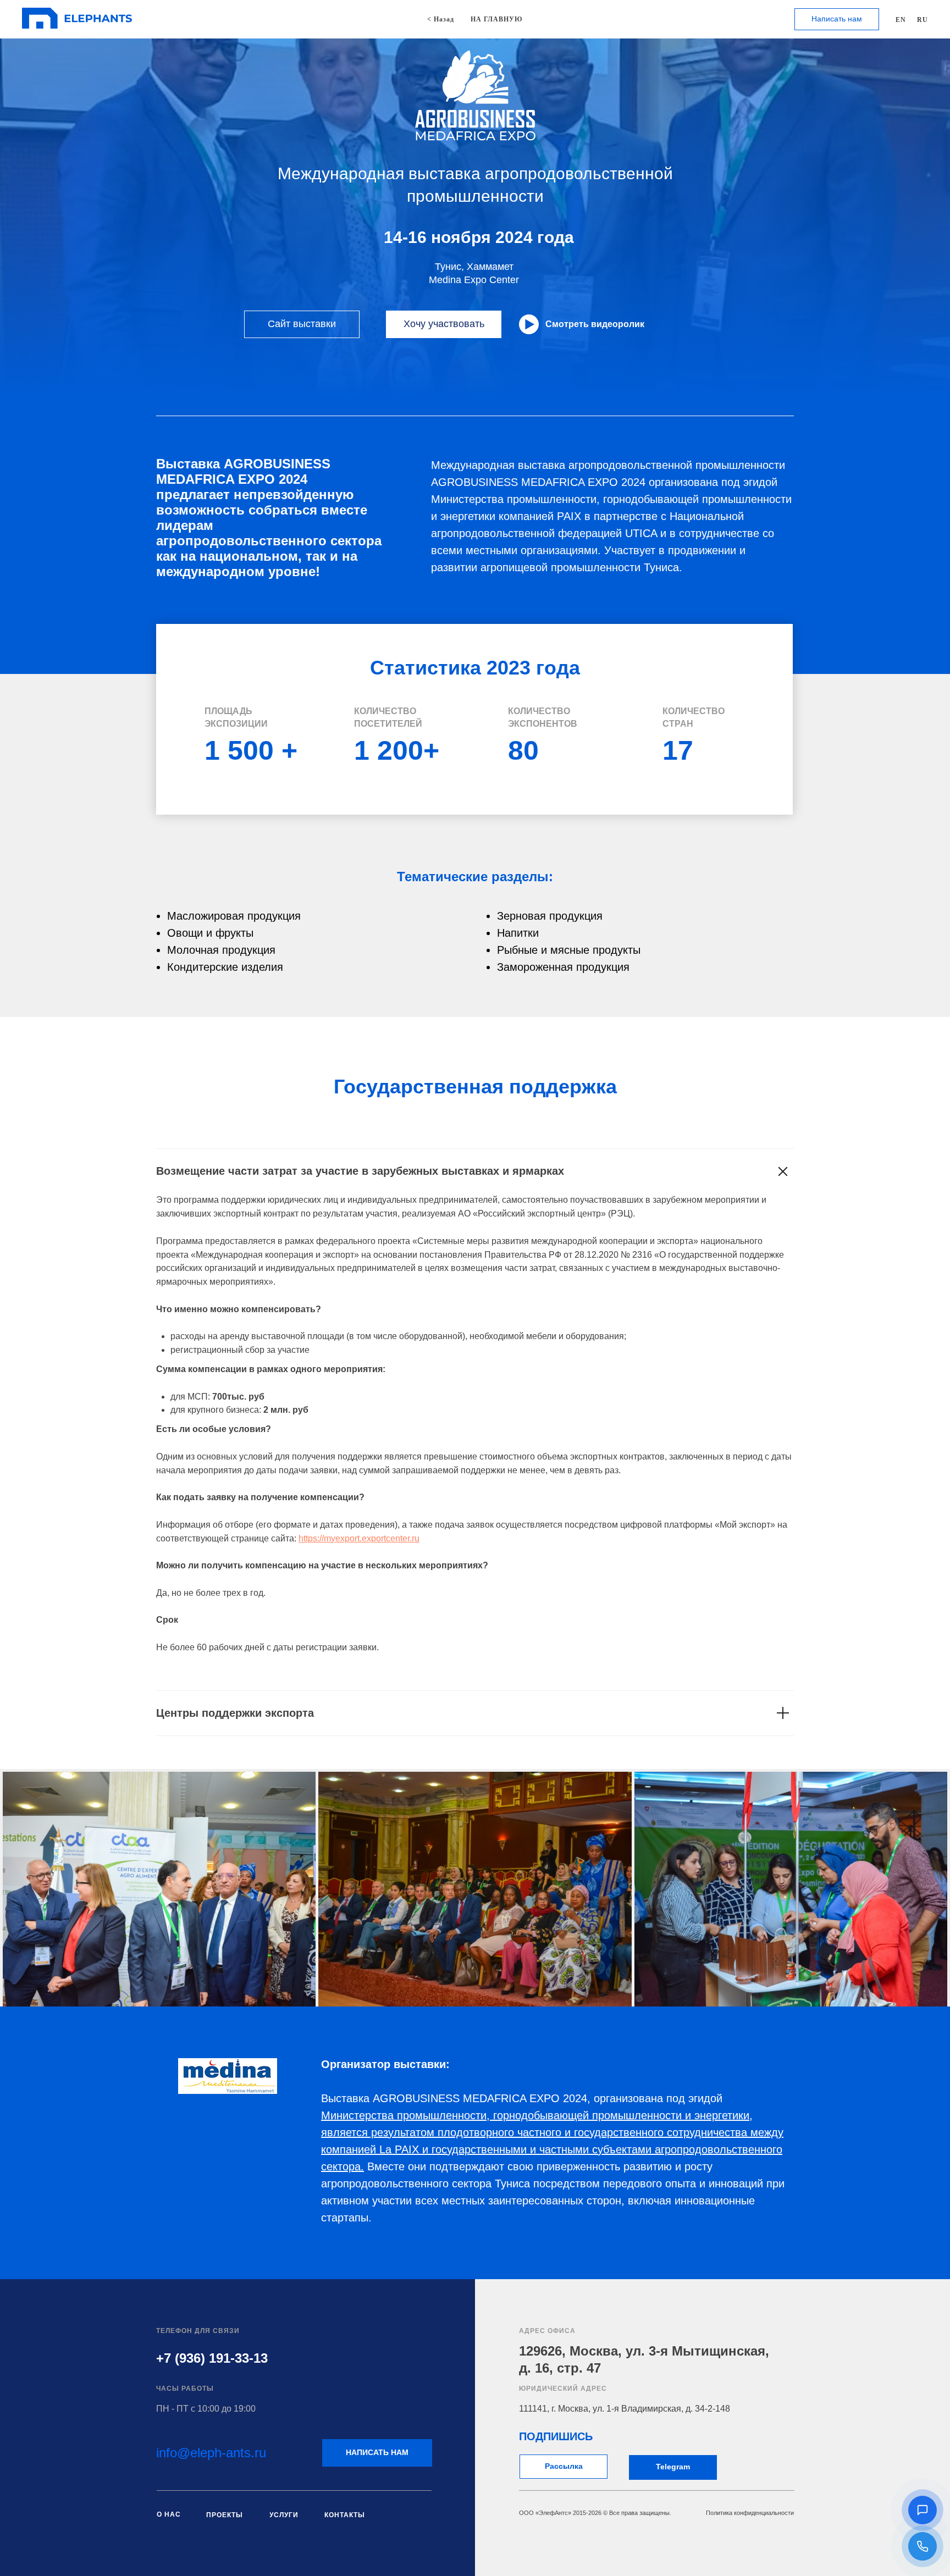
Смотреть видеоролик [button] (595, 324)
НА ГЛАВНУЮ (497, 19)
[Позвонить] (923, 2546)
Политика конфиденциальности (750, 2513)
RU (923, 20)
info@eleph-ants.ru (211, 2453)
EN (901, 20)
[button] (923, 2510)
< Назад (441, 19)
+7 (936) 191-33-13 (212, 2358)
